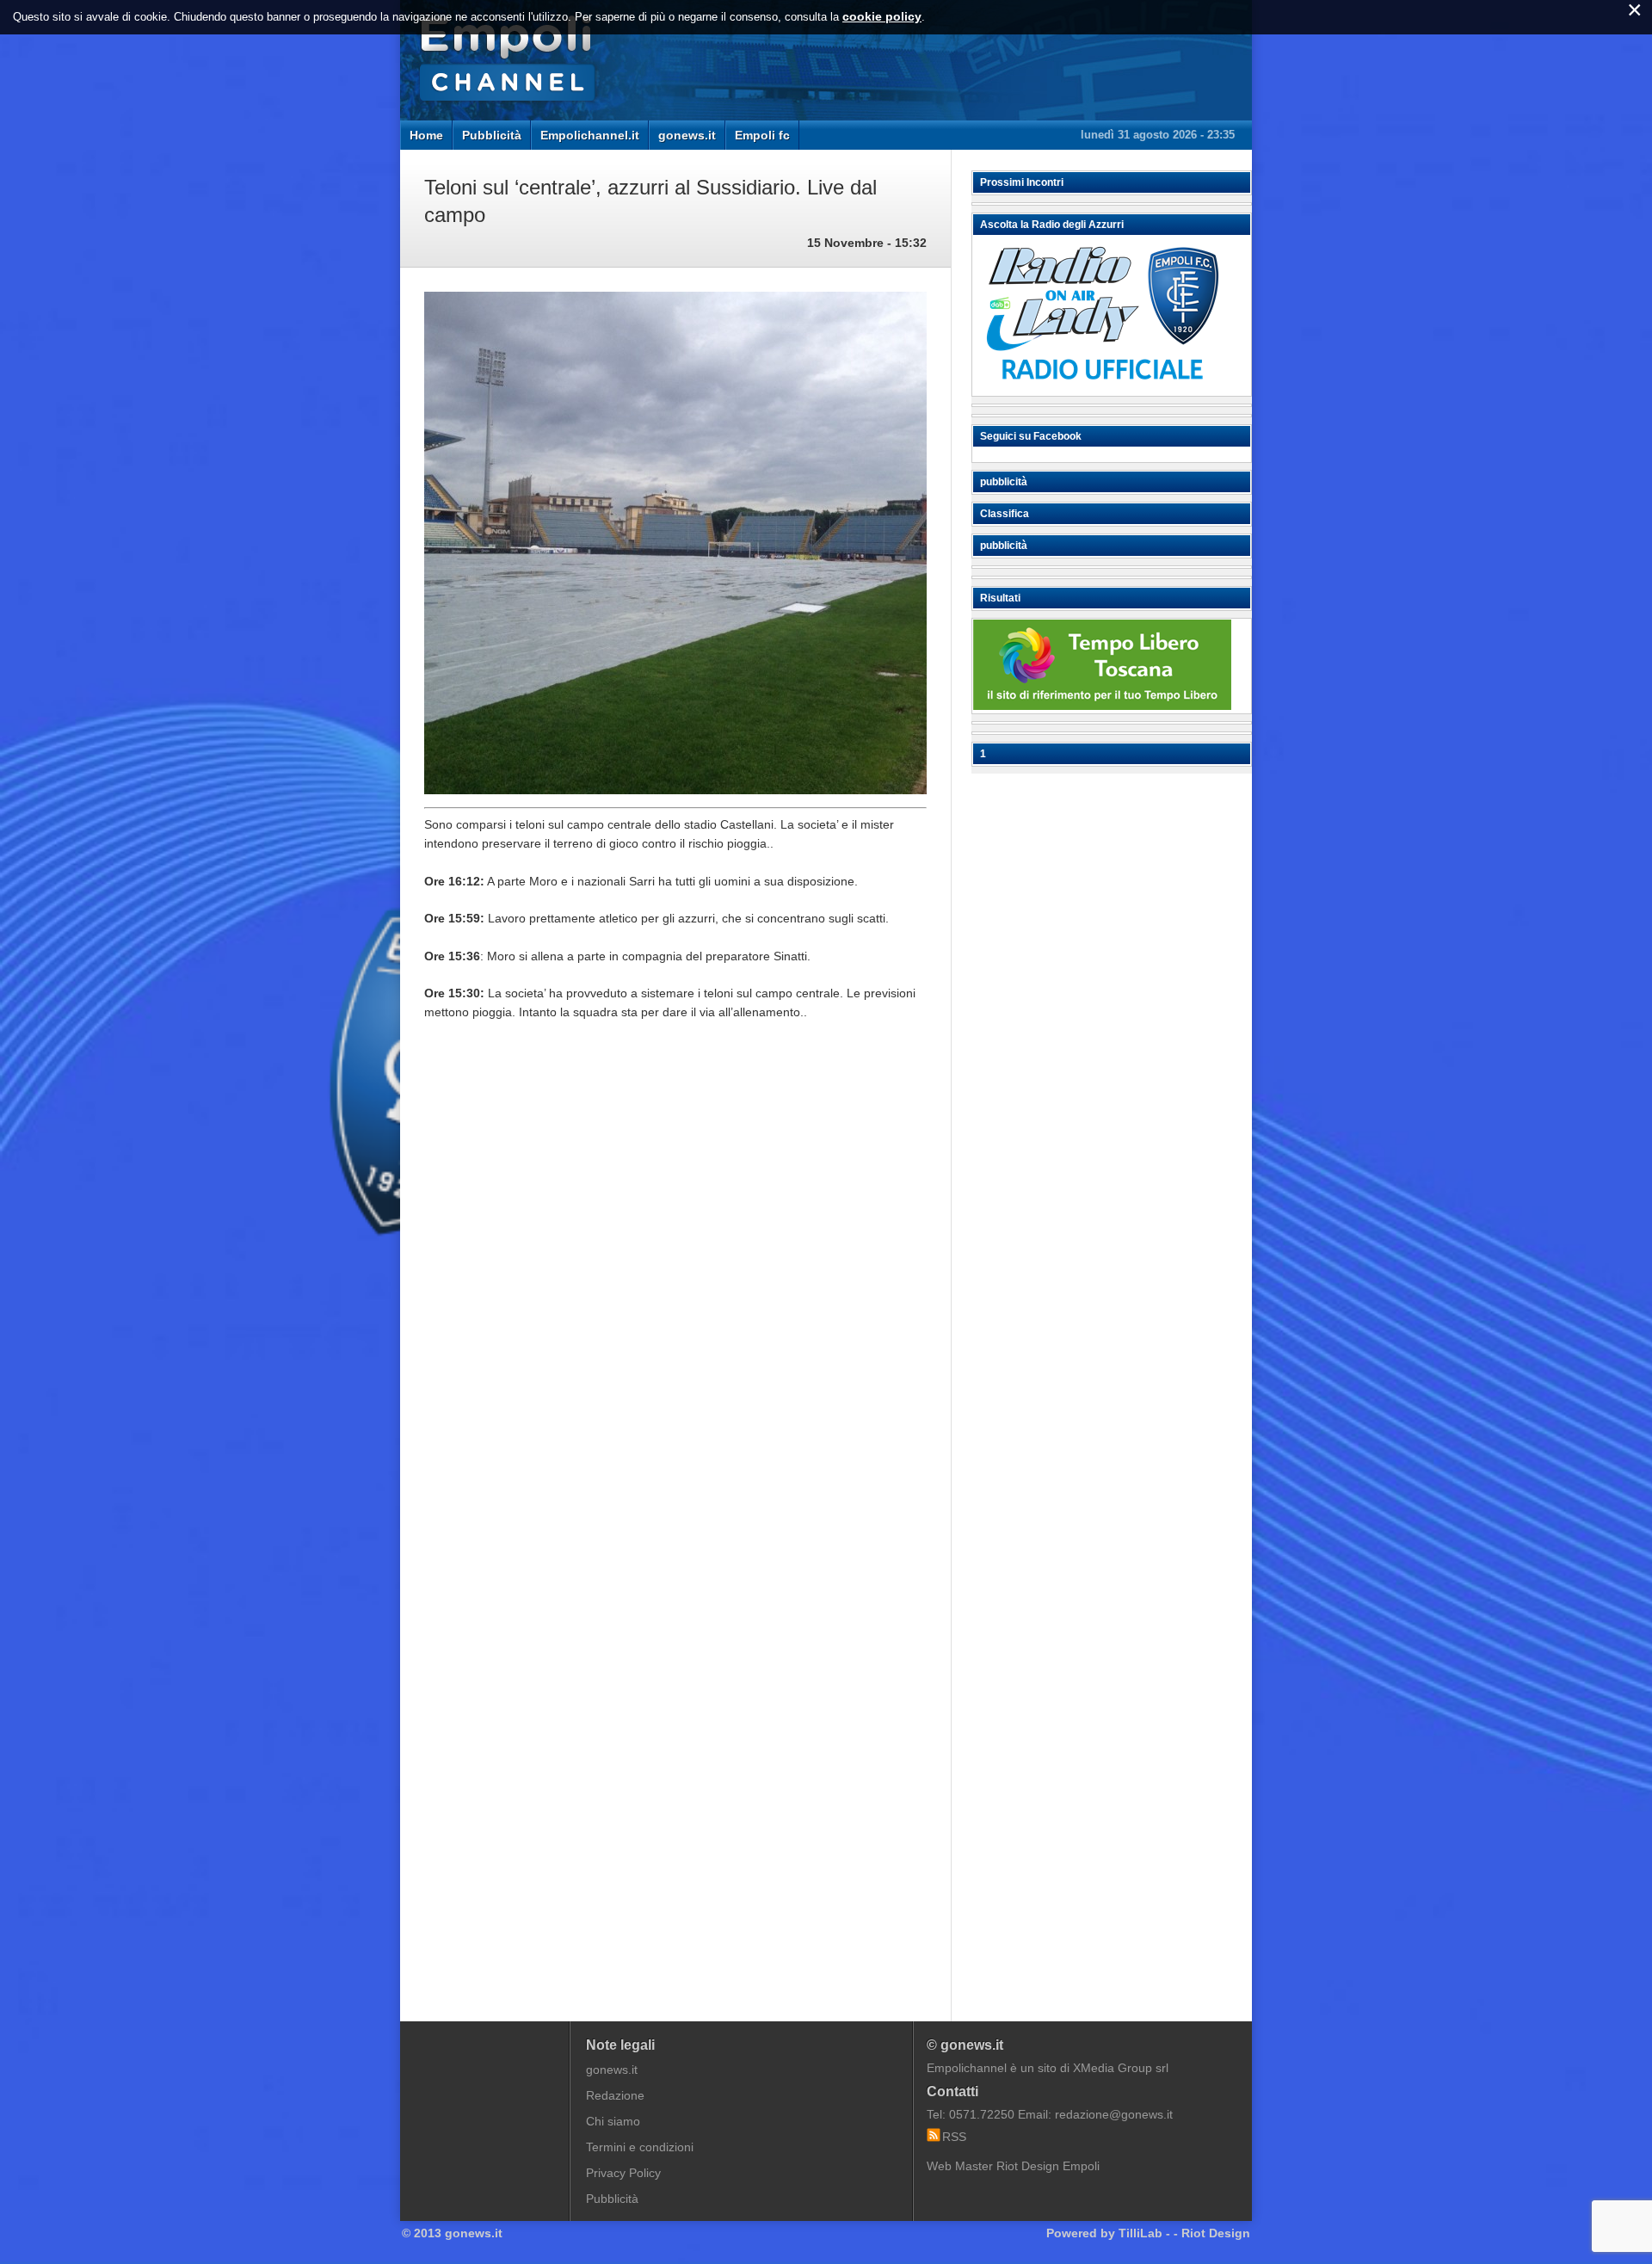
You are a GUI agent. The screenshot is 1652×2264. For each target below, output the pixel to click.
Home (426, 135)
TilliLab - (1144, 2233)
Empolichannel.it (590, 135)
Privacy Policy (623, 2173)
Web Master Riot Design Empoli (1013, 2166)
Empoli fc (762, 135)
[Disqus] (675, 1295)
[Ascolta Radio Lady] (1102, 388)
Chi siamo (613, 2121)
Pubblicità (492, 135)
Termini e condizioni (640, 2147)
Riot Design (1216, 2233)
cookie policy (882, 16)
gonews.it (687, 135)
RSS (954, 2137)
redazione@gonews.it (1114, 2114)
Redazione (615, 2095)
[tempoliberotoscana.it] (1102, 706)
